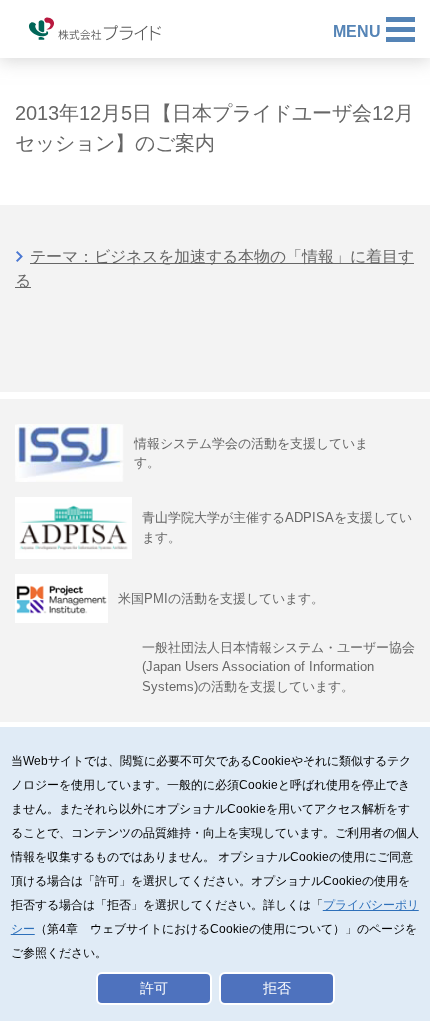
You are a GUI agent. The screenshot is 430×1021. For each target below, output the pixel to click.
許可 (154, 988)
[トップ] (95, 30)
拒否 (277, 988)
